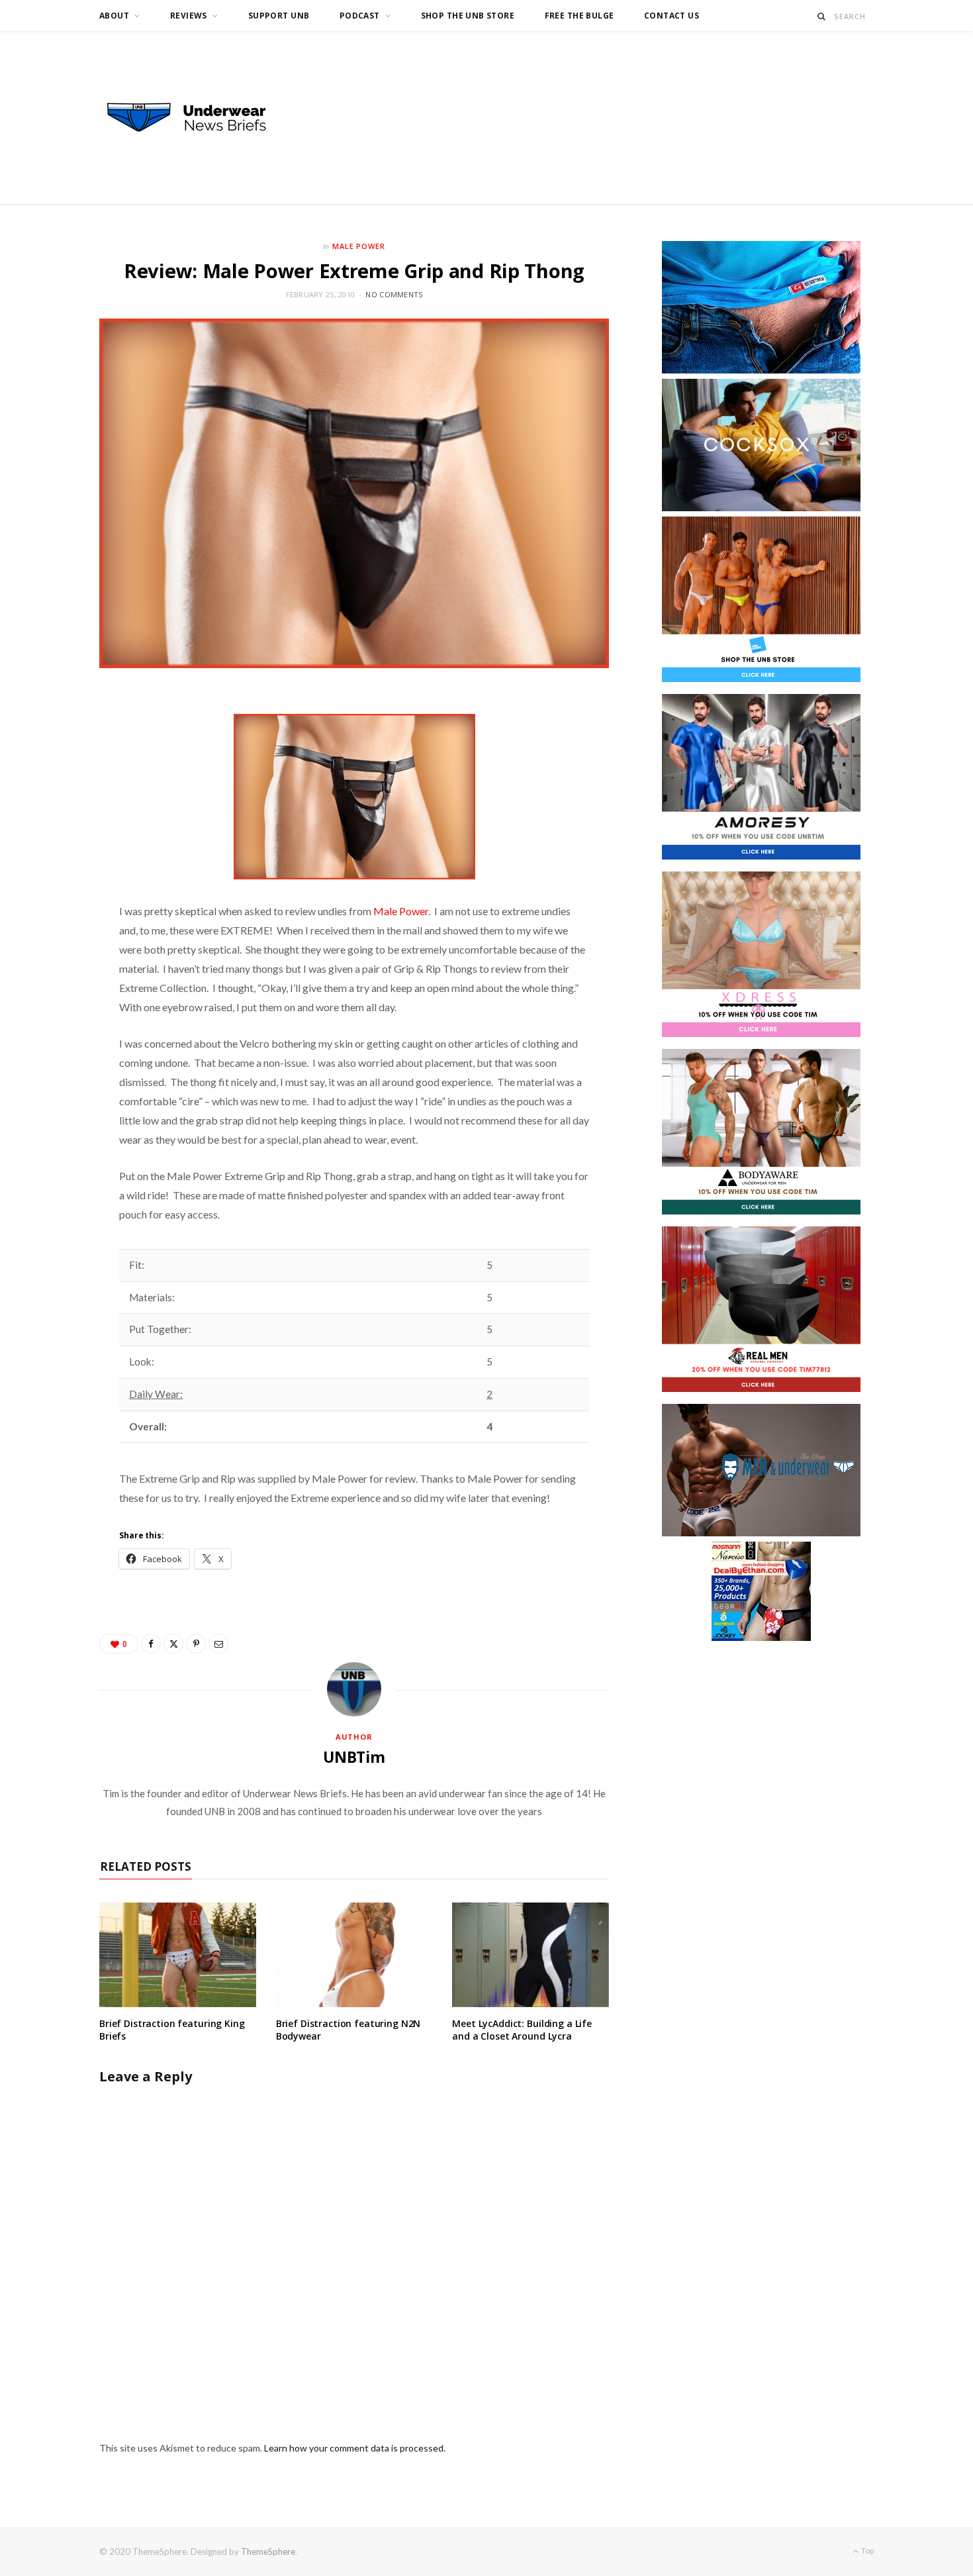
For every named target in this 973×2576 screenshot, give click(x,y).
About (114, 16)
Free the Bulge (579, 16)
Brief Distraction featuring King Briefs (172, 2030)
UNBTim (354, 1757)
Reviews (189, 16)
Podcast (360, 16)
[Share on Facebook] (151, 1644)
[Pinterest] (196, 1644)
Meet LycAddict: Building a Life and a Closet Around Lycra (522, 2030)
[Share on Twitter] (173, 1644)
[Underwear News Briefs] (199, 118)
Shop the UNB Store (468, 16)
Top (867, 2551)
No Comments (394, 294)
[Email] (218, 1644)
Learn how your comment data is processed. (355, 2448)
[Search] (822, 16)
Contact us (672, 16)
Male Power (359, 246)
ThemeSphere (268, 2551)
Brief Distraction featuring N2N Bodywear (348, 2030)
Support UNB (279, 16)
